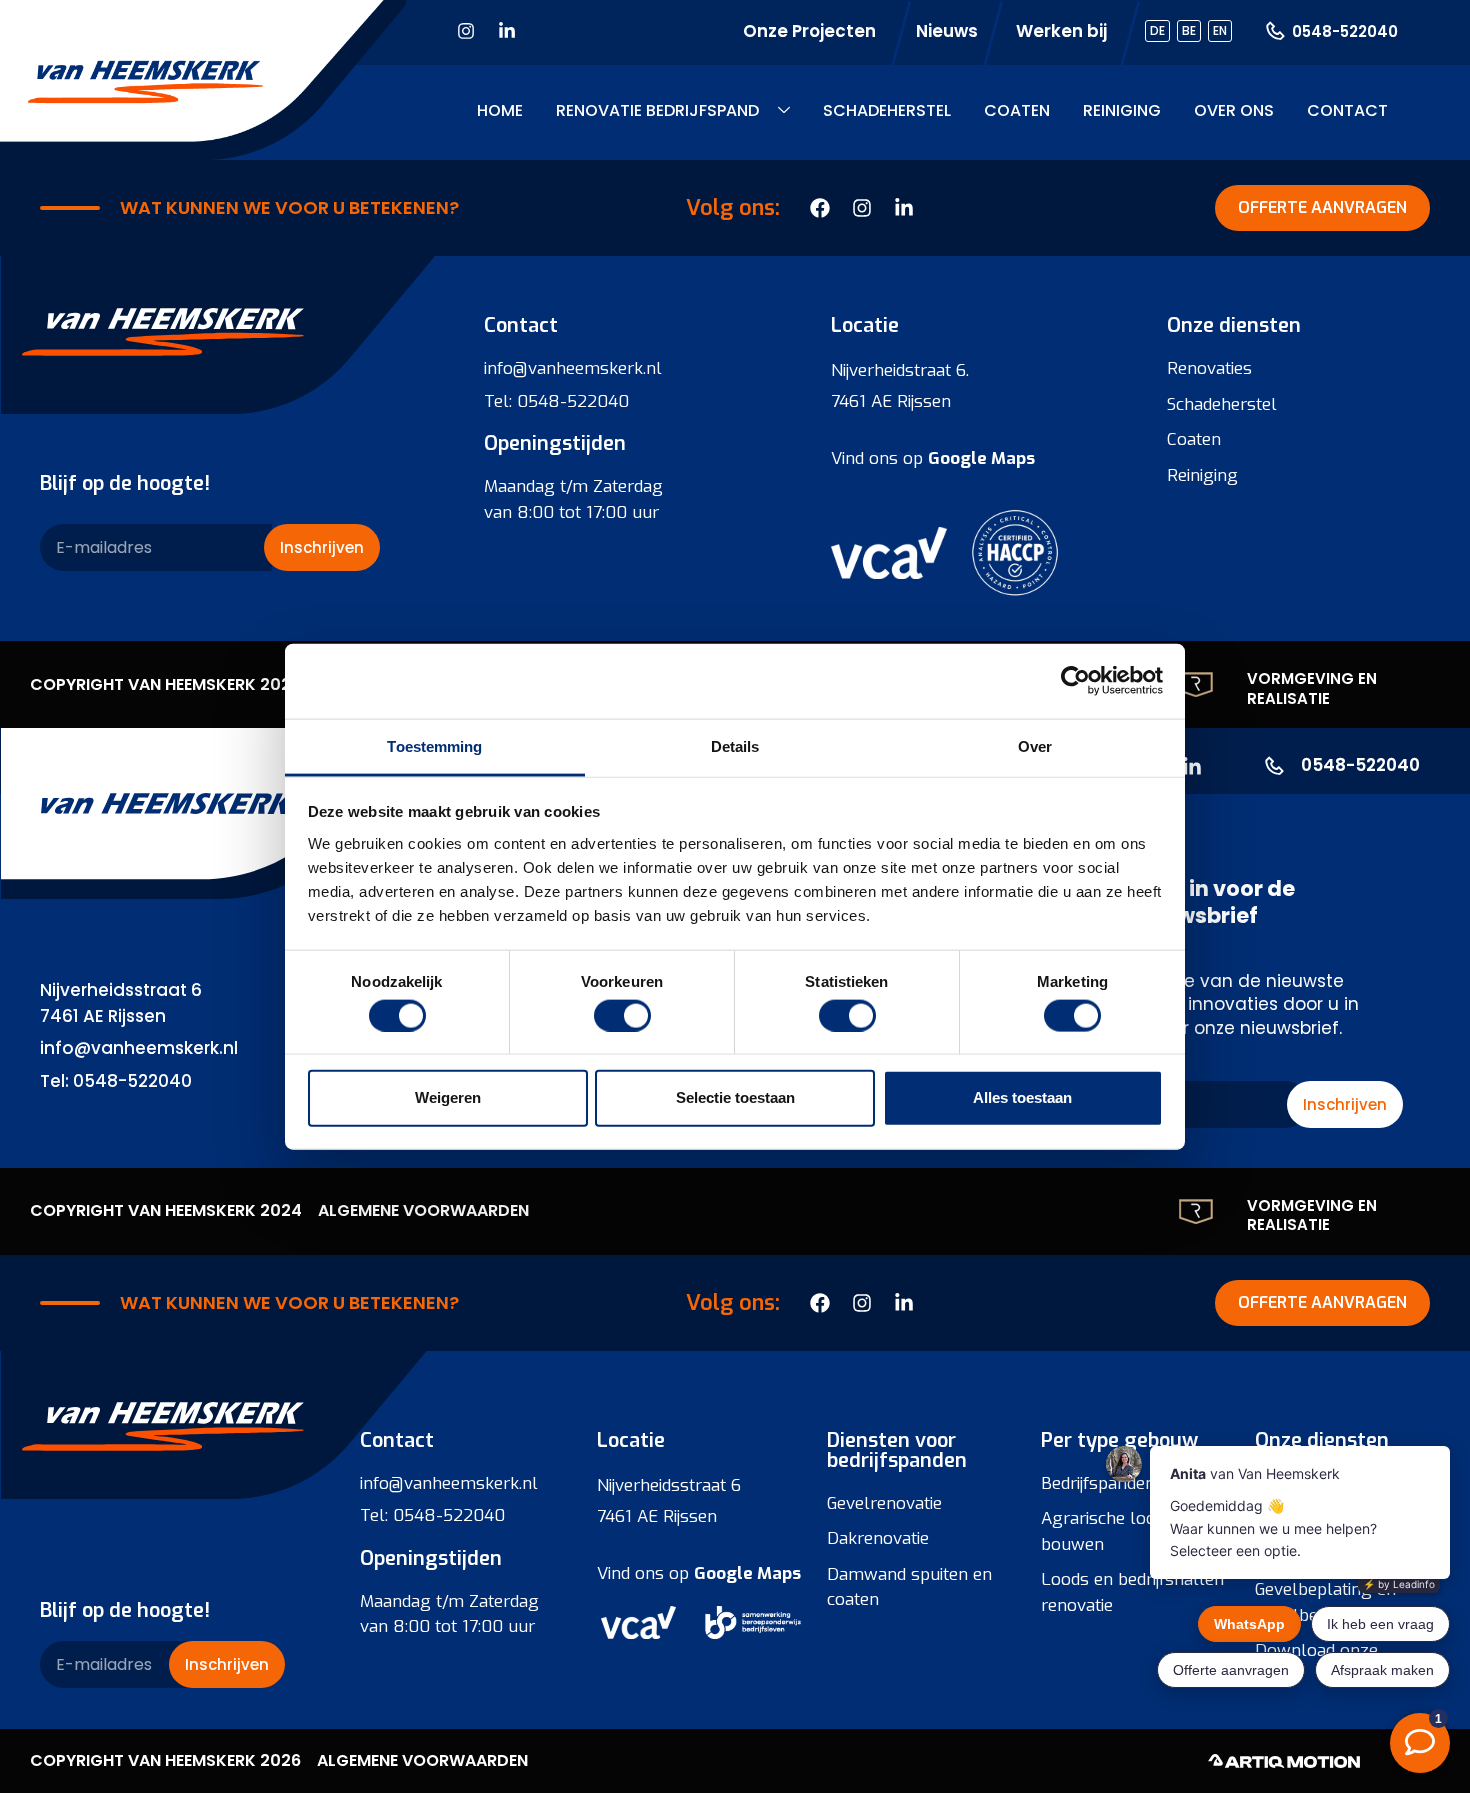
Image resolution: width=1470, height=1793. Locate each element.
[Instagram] (466, 31)
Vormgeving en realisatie (1312, 688)
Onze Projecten (809, 31)
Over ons (1234, 110)
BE (1189, 30)
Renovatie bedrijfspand (657, 110)
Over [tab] (1035, 745)
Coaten (1017, 110)
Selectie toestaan (735, 1097)
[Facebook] (820, 1303)
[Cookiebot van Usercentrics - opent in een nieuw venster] (1075, 681)
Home (500, 110)
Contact (1347, 110)
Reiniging (1122, 110)
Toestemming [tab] (434, 745)
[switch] (622, 1015)
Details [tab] (735, 745)
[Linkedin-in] (507, 31)
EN (1220, 30)
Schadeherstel (887, 110)
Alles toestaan (1022, 1097)
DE (1157, 30)
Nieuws (947, 31)
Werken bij (1061, 31)
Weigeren (448, 1097)
